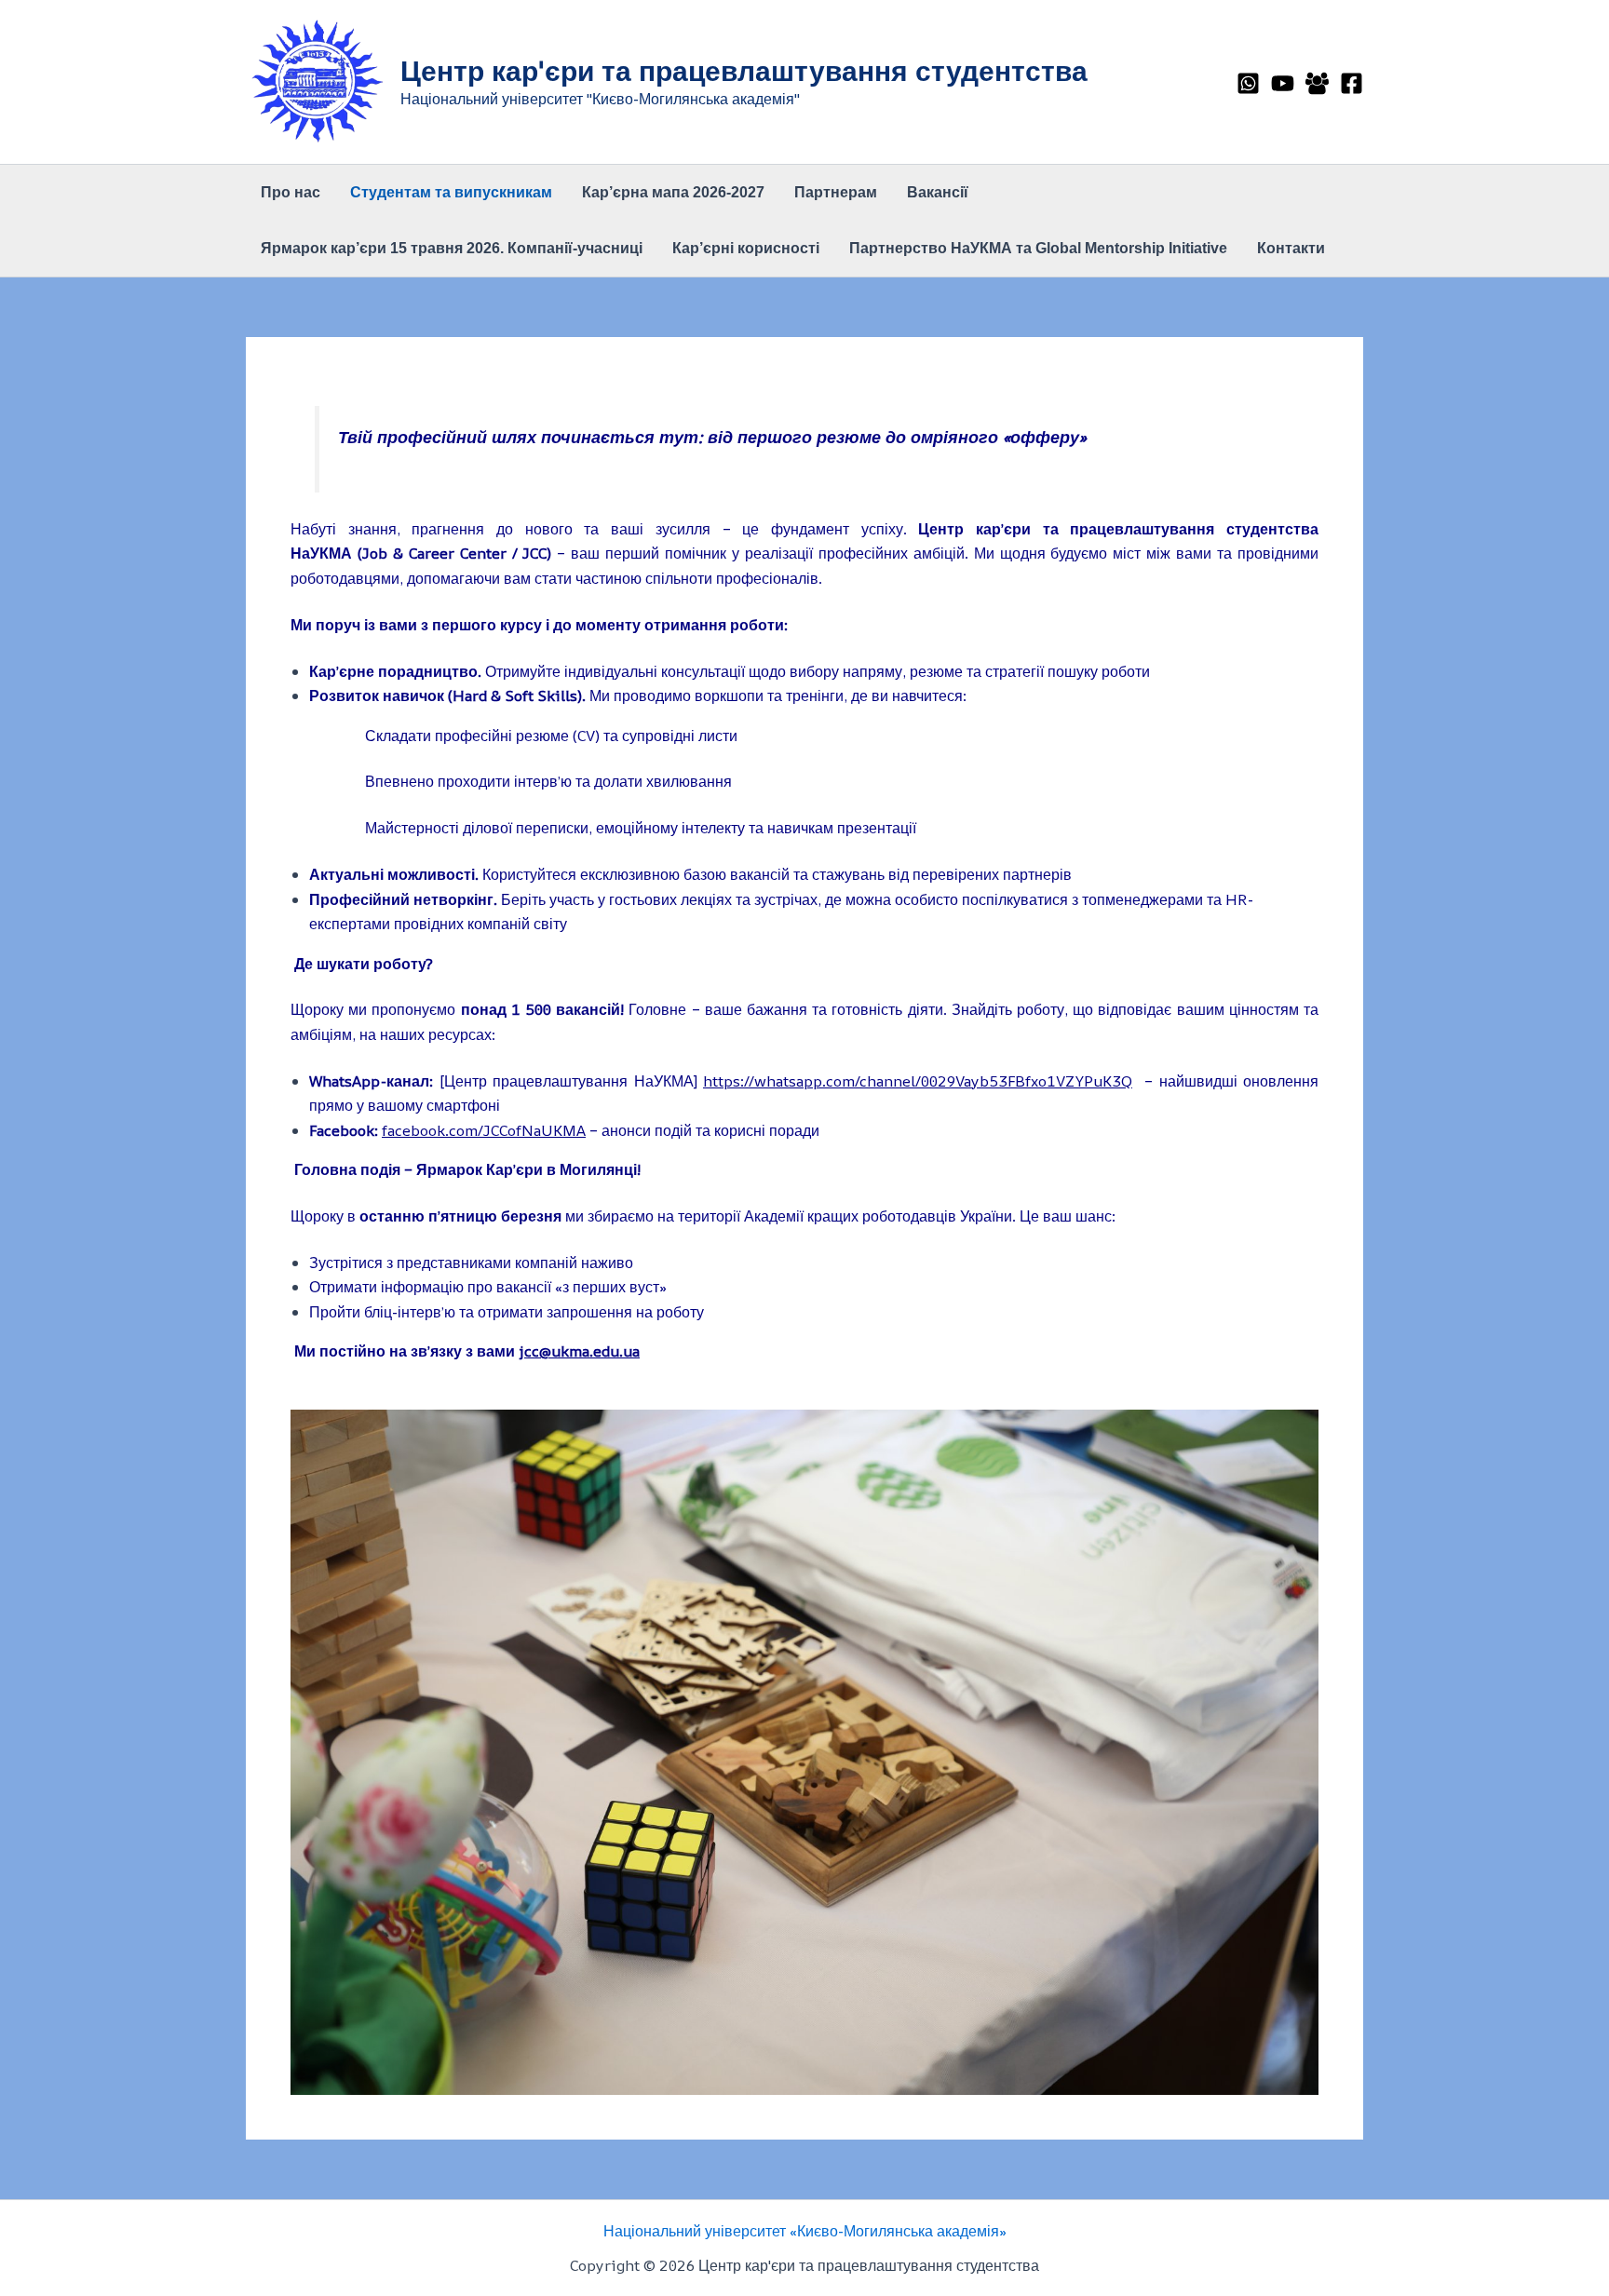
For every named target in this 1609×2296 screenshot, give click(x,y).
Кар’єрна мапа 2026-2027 (673, 192)
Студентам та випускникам (451, 192)
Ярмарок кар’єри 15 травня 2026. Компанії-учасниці (452, 248)
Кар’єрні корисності (746, 248)
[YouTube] (1283, 83)
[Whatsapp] (1248, 83)
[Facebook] (1352, 83)
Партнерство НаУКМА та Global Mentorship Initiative (1038, 248)
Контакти (1291, 248)
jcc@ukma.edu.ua (579, 1351)
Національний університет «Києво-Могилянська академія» (805, 2231)
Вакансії (938, 192)
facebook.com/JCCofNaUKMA (484, 1130)
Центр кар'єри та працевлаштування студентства (744, 70)
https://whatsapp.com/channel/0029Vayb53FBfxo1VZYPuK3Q (918, 1081)
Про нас (291, 192)
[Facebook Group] (1317, 83)
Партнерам (836, 192)
